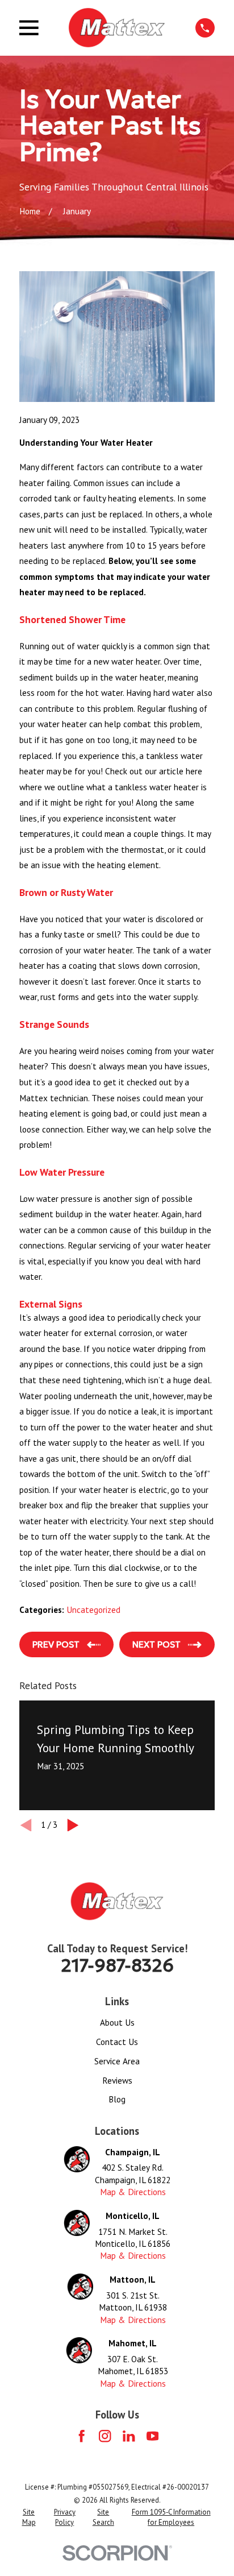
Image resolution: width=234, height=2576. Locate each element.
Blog (117, 2099)
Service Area (117, 2061)
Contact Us (117, 2042)
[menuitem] (29, 2517)
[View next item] (73, 1825)
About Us (117, 2022)
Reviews (117, 2080)
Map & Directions (133, 2192)
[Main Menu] (29, 28)
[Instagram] (105, 2436)
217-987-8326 (117, 1965)
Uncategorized (93, 1610)
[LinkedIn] (129, 2436)
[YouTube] (152, 2436)
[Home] (117, 28)
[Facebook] (82, 2436)
